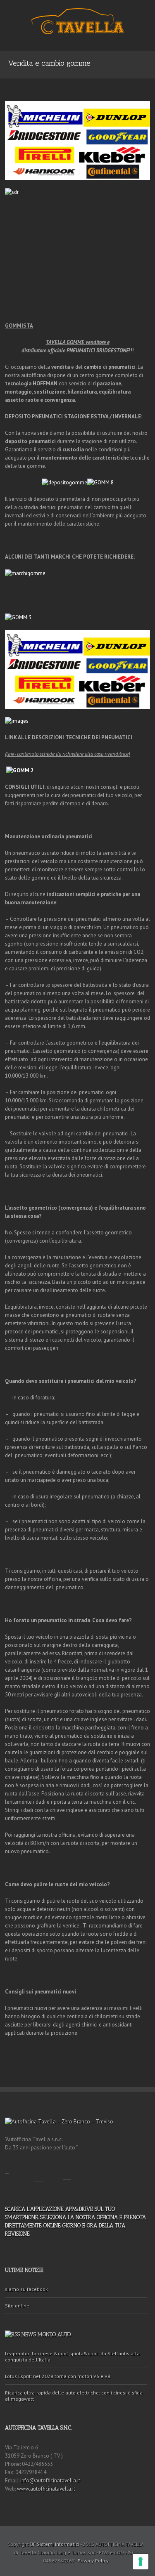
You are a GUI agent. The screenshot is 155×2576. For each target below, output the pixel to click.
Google (53, 2170)
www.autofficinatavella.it (46, 2489)
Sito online (17, 2306)
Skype (67, 2170)
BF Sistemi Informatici (55, 2544)
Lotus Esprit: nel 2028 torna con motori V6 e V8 (58, 2376)
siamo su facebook (26, 2289)
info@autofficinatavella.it (50, 2480)
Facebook (7, 2168)
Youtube (39, 2172)
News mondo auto (46, 2334)
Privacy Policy (93, 2561)
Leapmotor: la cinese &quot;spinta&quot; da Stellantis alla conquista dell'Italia (72, 2357)
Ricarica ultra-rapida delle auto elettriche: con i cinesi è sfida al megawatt (74, 2396)
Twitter (22, 2170)
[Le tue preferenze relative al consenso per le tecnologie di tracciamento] (141, 2562)
